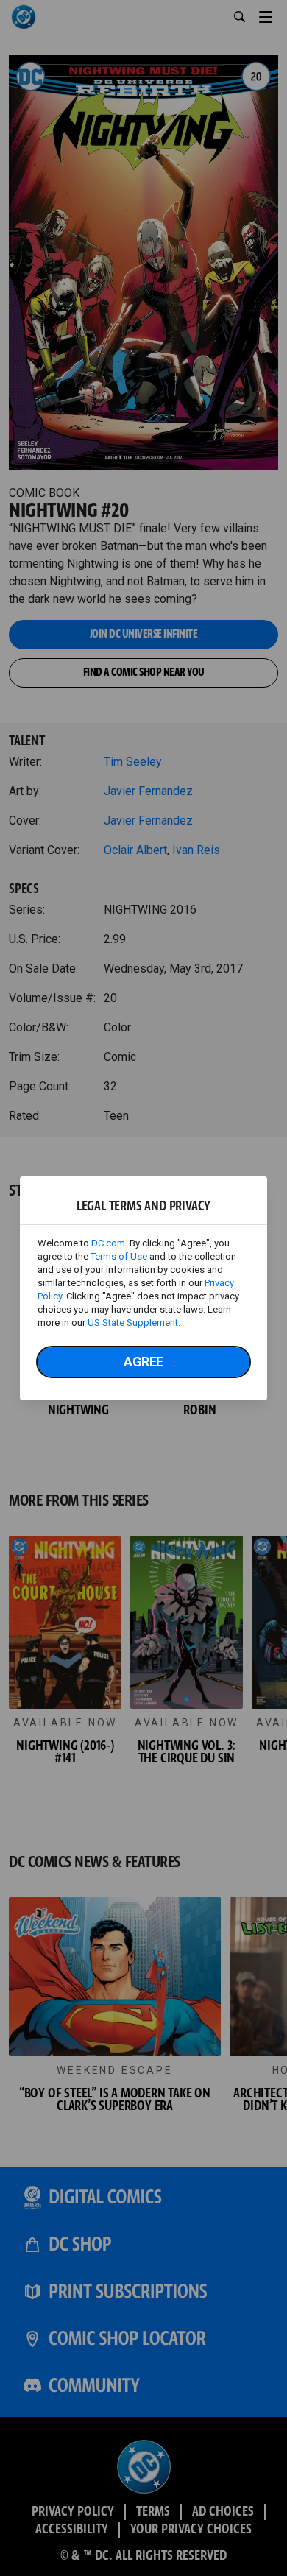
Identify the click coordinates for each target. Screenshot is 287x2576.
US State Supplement (133, 1323)
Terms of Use (119, 1256)
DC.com (108, 1243)
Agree (143, 1362)
